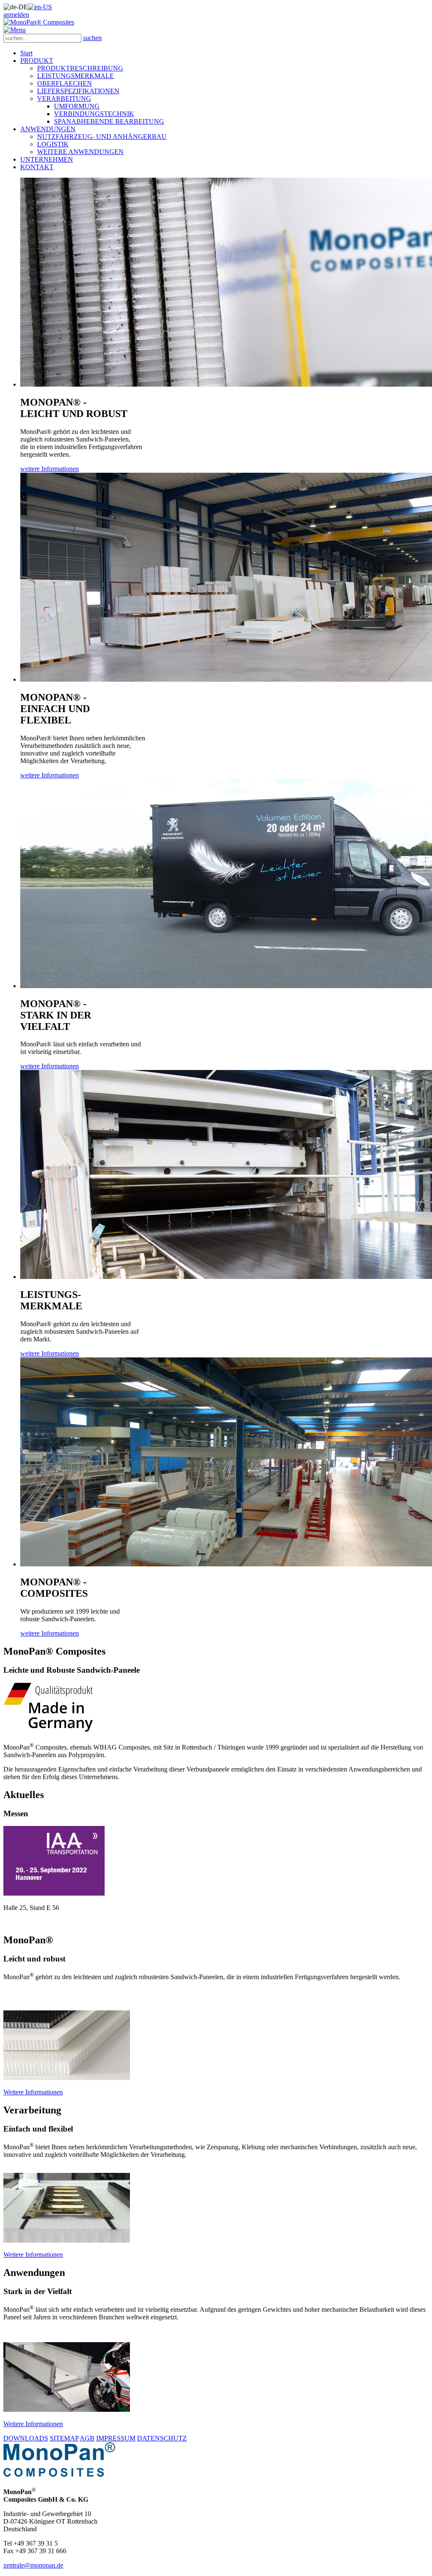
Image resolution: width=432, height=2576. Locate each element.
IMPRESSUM (116, 2438)
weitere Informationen (50, 469)
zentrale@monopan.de (33, 2565)
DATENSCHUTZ (162, 2438)
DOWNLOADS (26, 2438)
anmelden (16, 15)
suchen (92, 38)
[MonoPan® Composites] (39, 22)
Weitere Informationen (33, 2092)
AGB (87, 2438)
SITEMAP (64, 2438)
